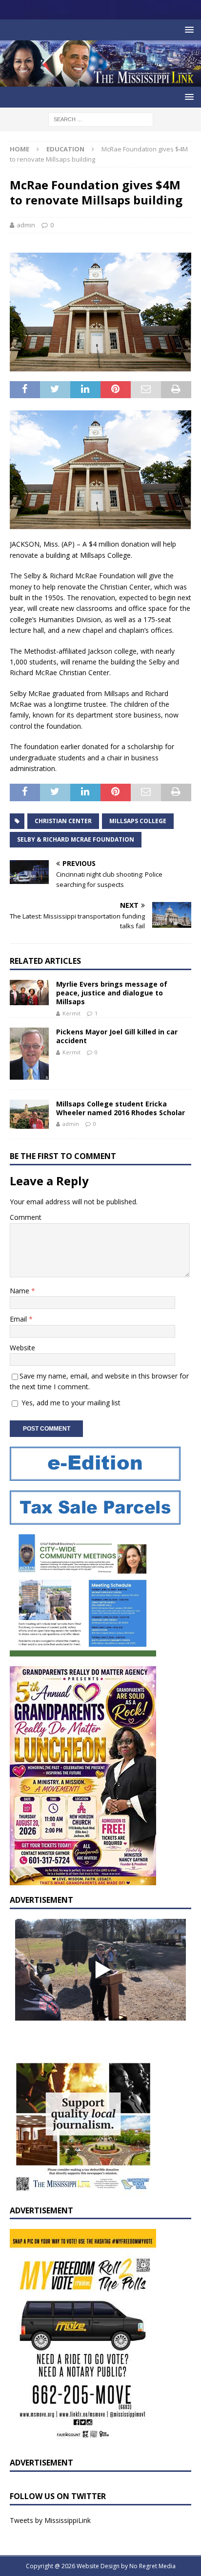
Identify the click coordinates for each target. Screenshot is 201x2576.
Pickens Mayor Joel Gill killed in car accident (117, 1036)
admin (26, 225)
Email (19, 1319)
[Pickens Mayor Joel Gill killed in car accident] (29, 1054)
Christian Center (63, 821)
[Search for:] (101, 119)
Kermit (71, 1013)
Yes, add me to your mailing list (70, 1403)
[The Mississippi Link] (100, 81)
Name (20, 1291)
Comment (26, 1217)
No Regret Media (152, 2566)
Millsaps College (138, 821)
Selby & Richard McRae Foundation (76, 839)
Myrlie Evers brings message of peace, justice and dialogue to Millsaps (112, 993)
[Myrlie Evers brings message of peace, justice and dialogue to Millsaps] (29, 993)
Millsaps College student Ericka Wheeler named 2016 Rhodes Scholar (121, 1108)
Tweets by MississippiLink (50, 2520)
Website (22, 1348)
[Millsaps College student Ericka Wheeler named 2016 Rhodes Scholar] (29, 1114)
